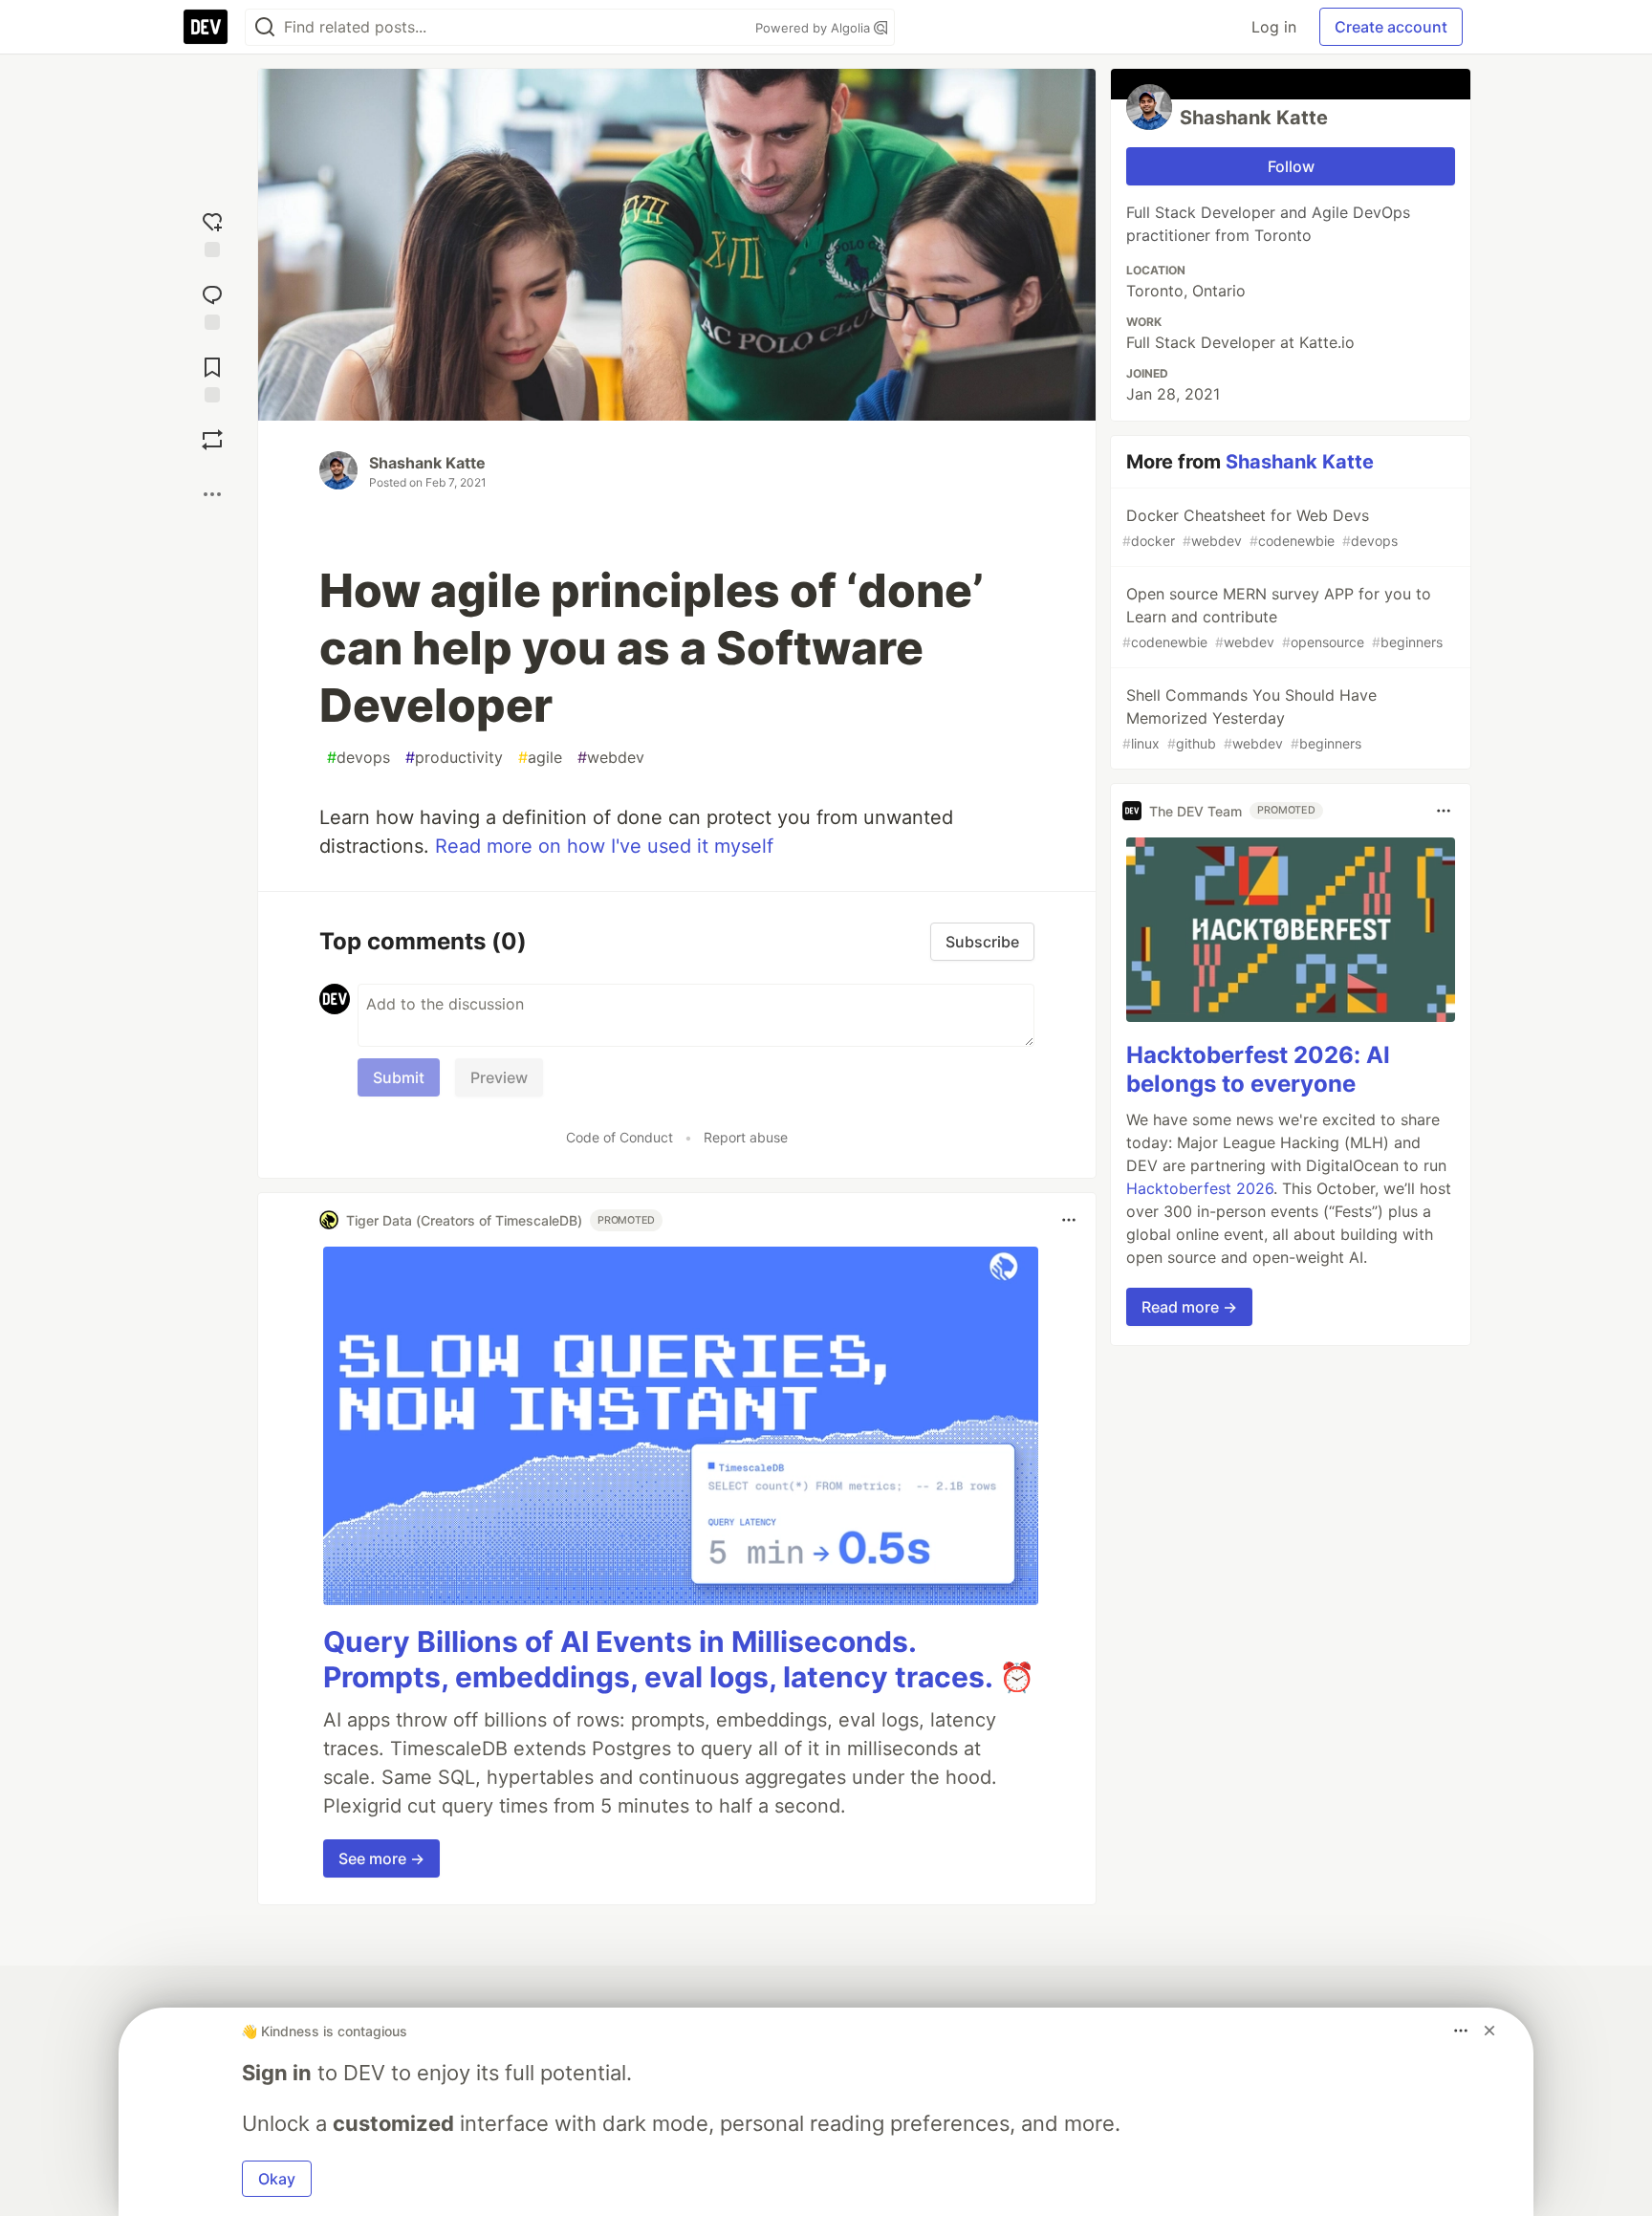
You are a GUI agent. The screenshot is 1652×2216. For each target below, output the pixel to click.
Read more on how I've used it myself (604, 846)
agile (540, 757)
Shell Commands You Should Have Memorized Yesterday (1250, 718)
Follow (1291, 166)
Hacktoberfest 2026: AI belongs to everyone (1258, 1069)
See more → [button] (381, 1858)
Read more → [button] (1189, 1307)
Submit (399, 1077)
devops (359, 757)
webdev (611, 757)
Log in (1274, 27)
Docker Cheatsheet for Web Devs (1260, 527)
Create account (1391, 27)
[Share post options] (212, 494)
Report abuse (746, 1137)
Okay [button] (277, 2179)
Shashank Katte (427, 463)
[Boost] (212, 440)
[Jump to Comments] (212, 303)
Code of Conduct (619, 1137)
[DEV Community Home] (206, 27)
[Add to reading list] (212, 376)
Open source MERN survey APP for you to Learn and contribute (1282, 617)
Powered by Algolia (815, 28)
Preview (499, 1077)
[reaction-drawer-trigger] (212, 230)
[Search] (265, 27)
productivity (454, 757)
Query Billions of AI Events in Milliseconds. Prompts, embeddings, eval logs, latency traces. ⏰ (679, 1660)
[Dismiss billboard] (1489, 2031)
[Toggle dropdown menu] (1069, 1220)
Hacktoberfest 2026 (1200, 1188)
